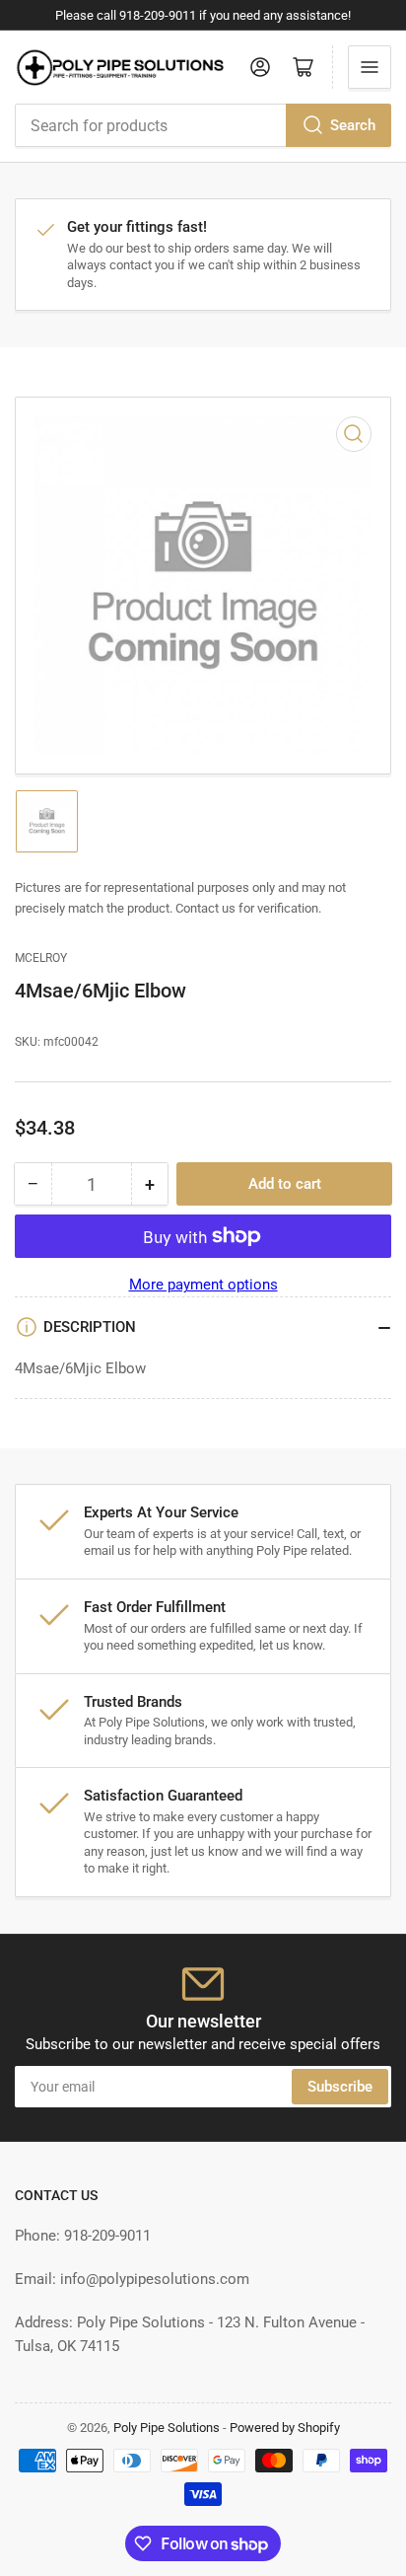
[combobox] (203, 125)
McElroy (41, 958)
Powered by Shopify (285, 2428)
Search (353, 125)
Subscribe (340, 2087)
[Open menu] (370, 67)
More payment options (203, 1285)
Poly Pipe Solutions (167, 2428)
